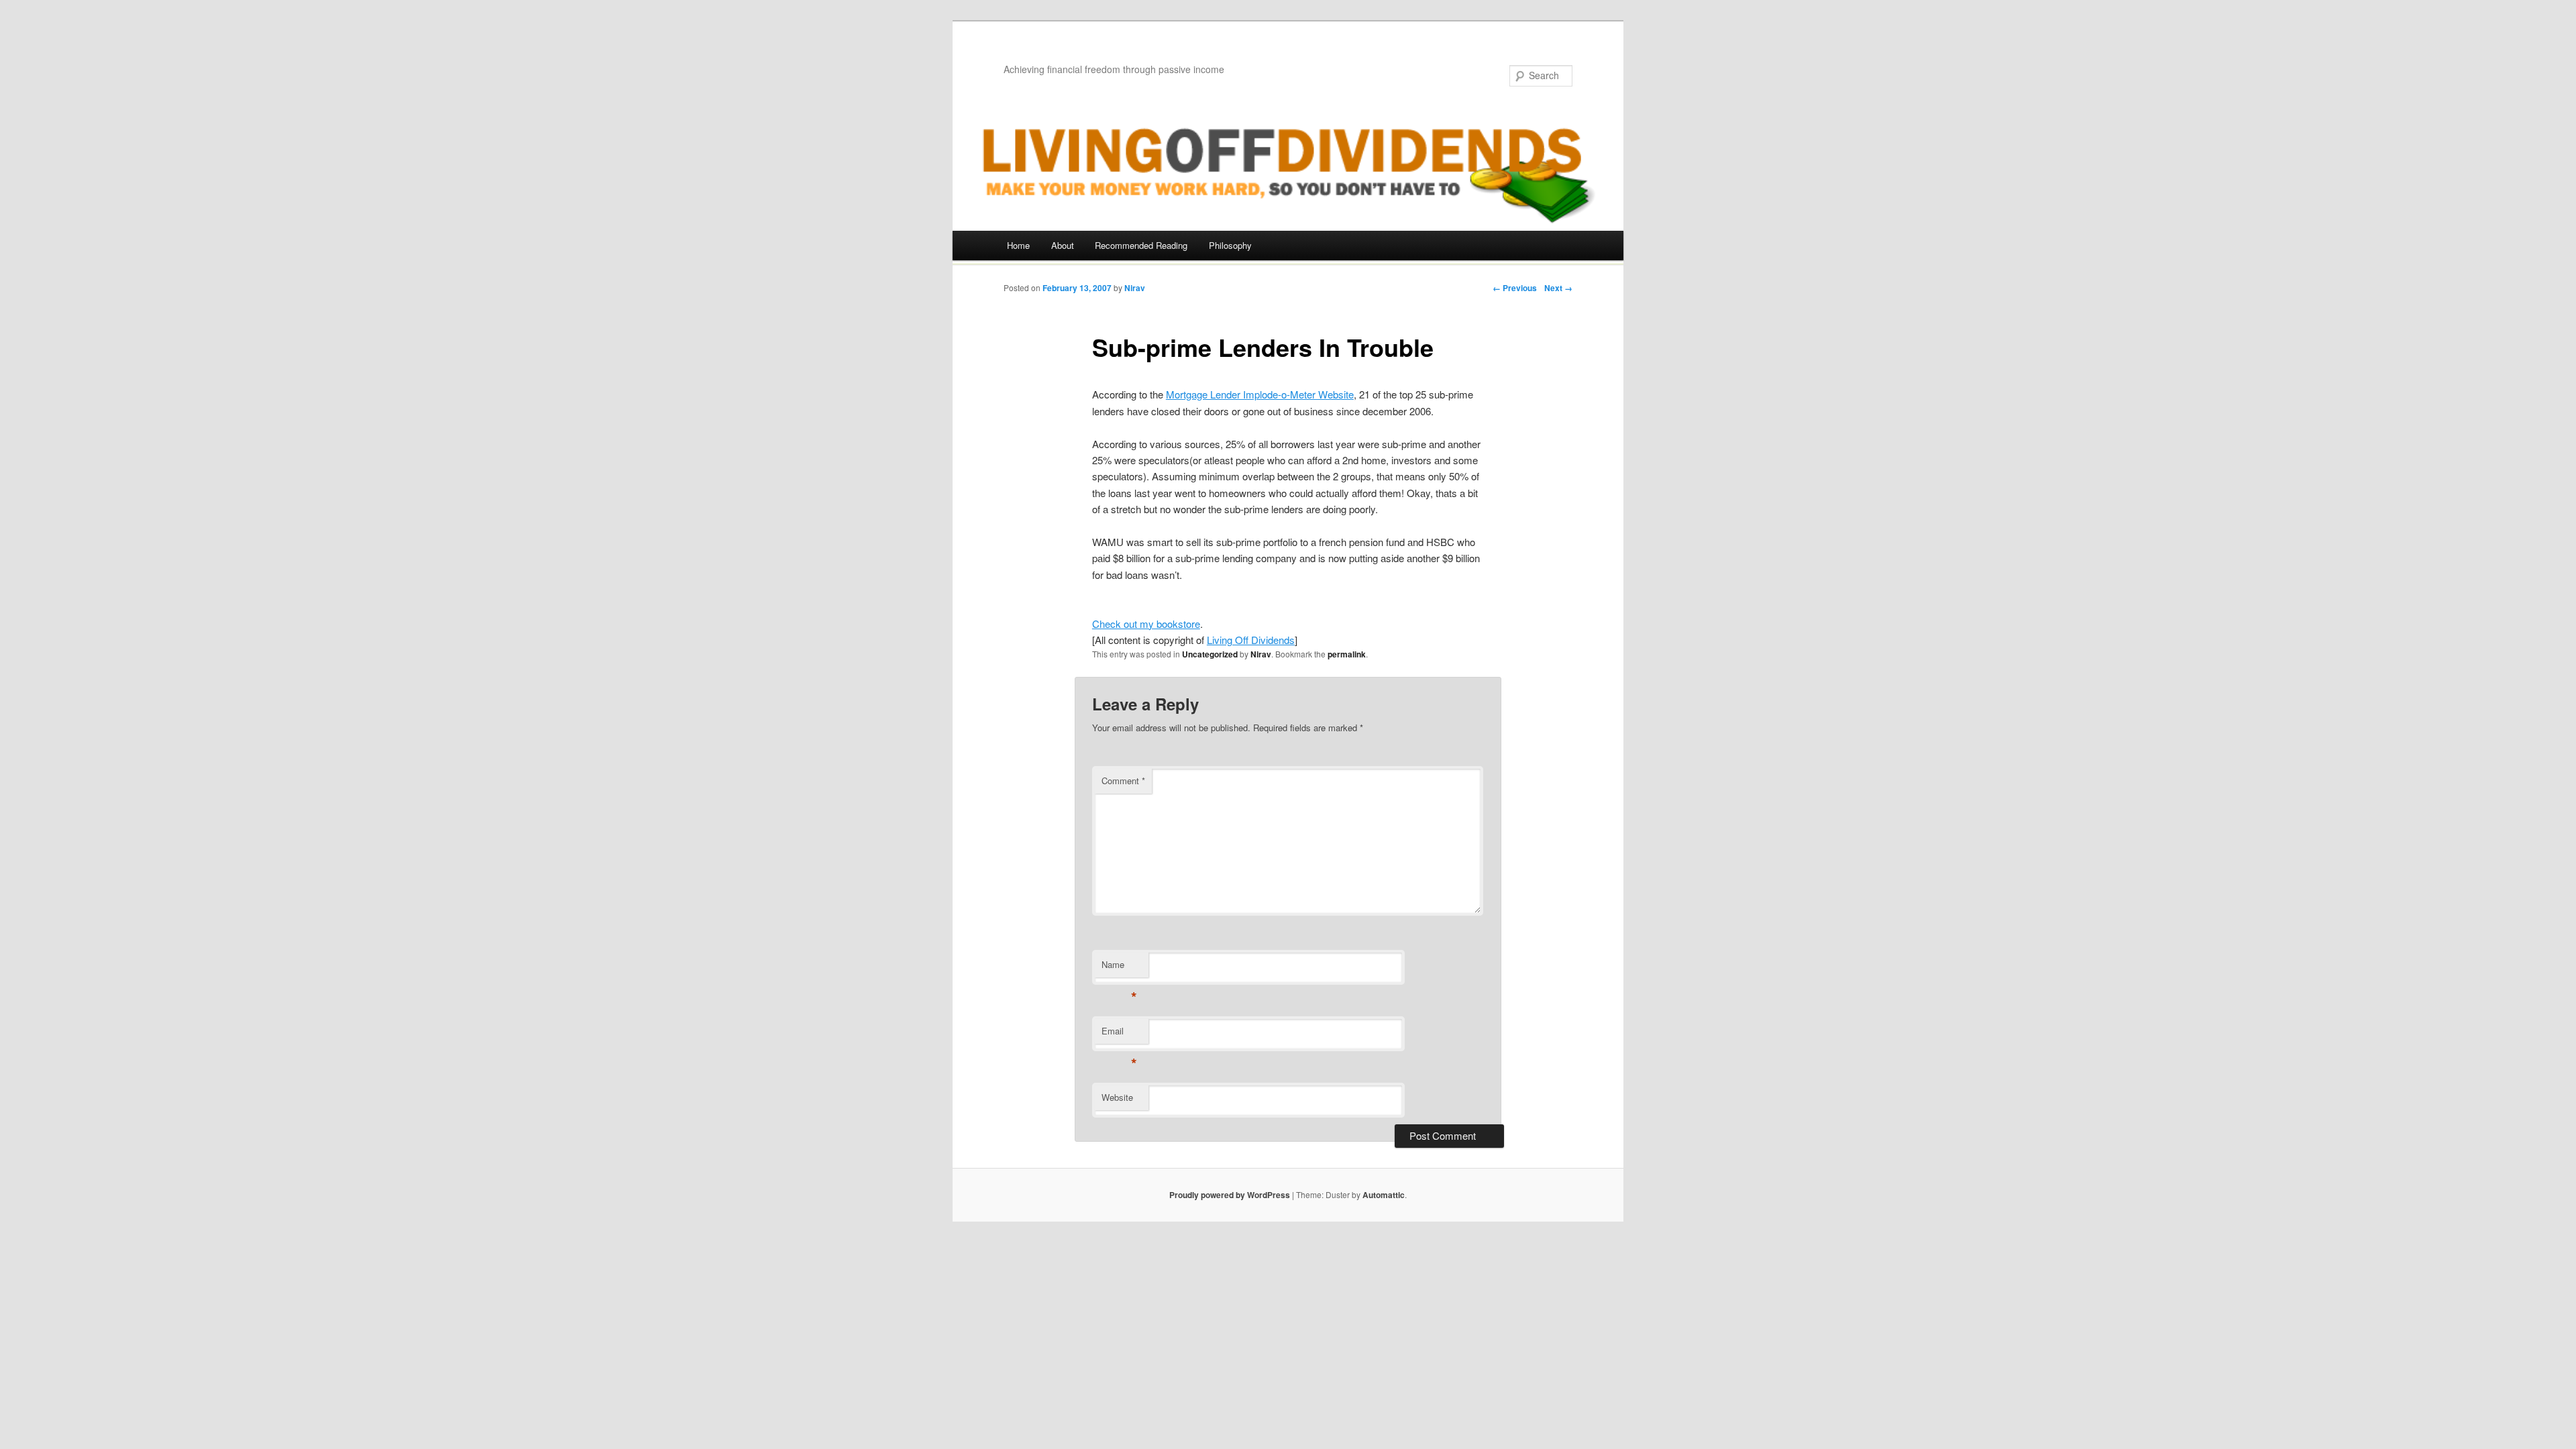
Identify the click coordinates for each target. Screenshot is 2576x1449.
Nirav (1135, 288)
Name (1119, 968)
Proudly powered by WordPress (1230, 1195)
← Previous (1515, 288)
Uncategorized (1210, 654)
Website (1117, 1097)
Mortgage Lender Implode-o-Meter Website (1260, 394)
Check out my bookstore (1146, 624)
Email (1119, 1034)
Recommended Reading (1141, 245)
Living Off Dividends (1251, 640)
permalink (1347, 654)
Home (1018, 245)
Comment (1123, 781)
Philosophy (1230, 245)
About (1063, 245)
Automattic (1384, 1195)
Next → (1558, 288)
